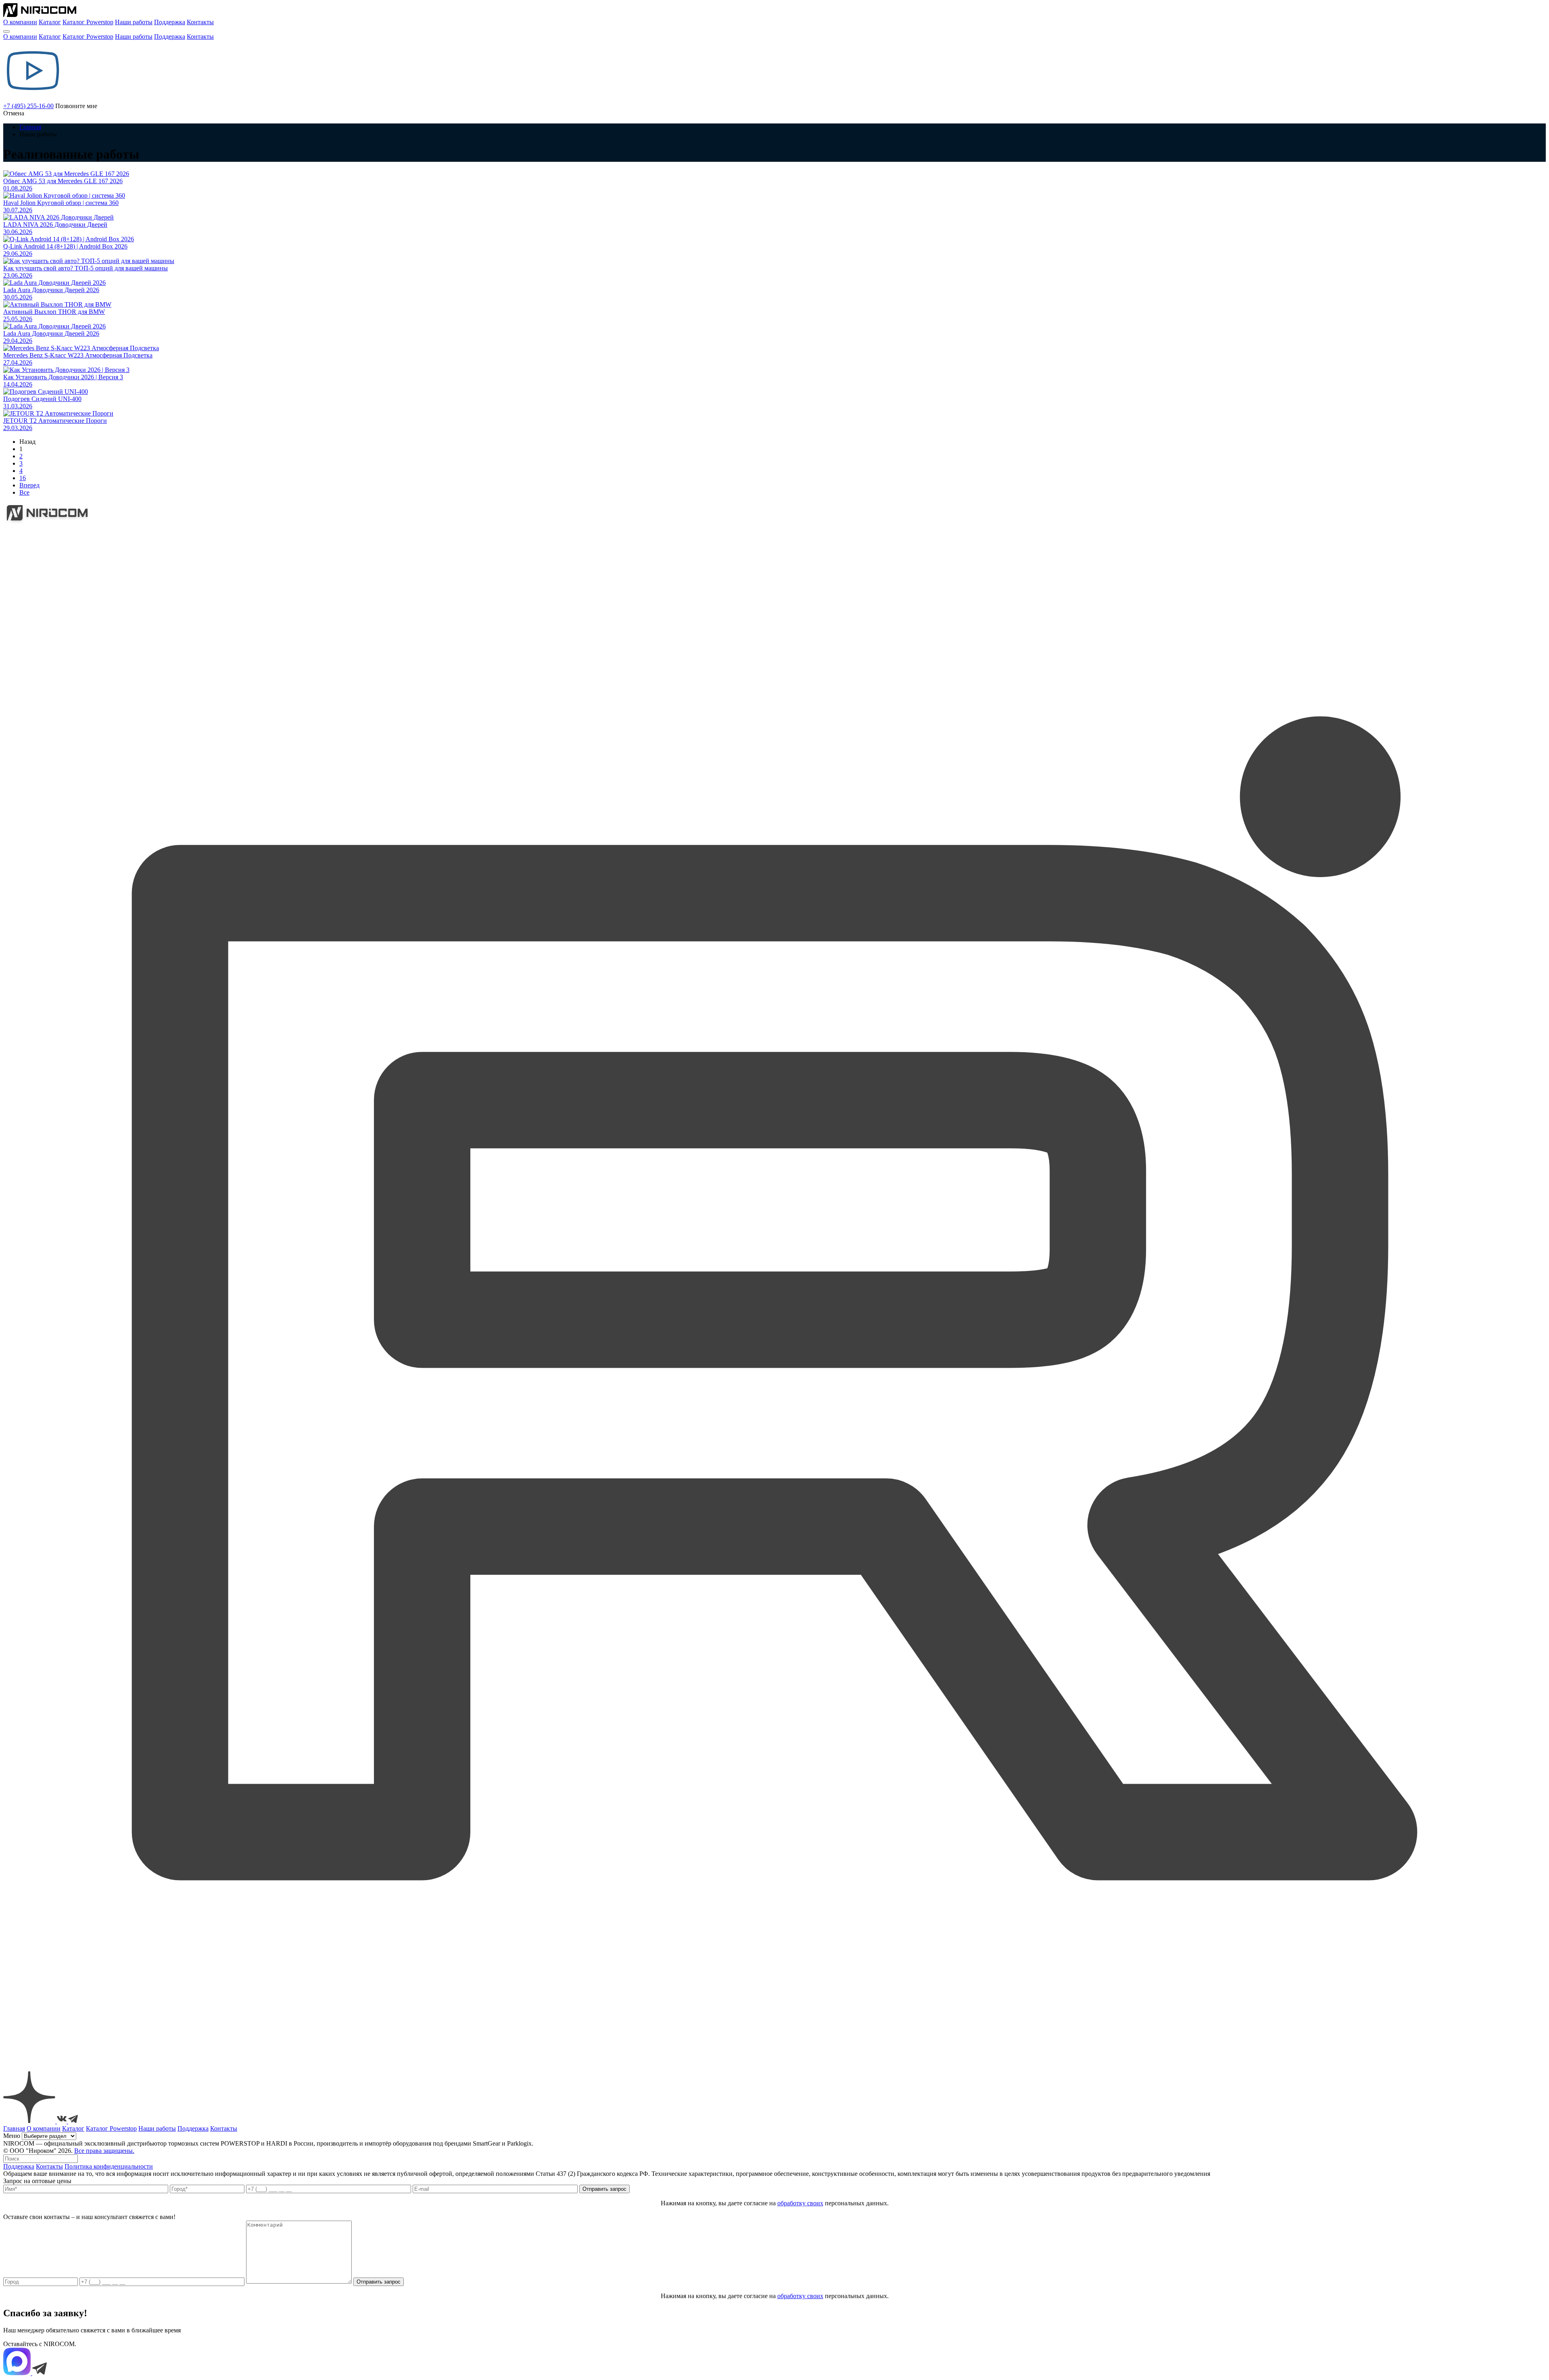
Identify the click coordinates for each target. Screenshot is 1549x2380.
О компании (20, 22)
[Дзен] (30, 2121)
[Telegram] (73, 2121)
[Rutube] (774, 2068)
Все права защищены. (104, 2151)
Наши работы (134, 22)
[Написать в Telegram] (40, 2373)
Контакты (200, 22)
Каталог (50, 22)
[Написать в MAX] (18, 2373)
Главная (30, 127)
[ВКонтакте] (63, 2121)
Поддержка (170, 22)
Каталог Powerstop (88, 22)
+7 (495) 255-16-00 (28, 106)
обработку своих (800, 2203)
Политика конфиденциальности (109, 2166)
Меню (12, 2136)
